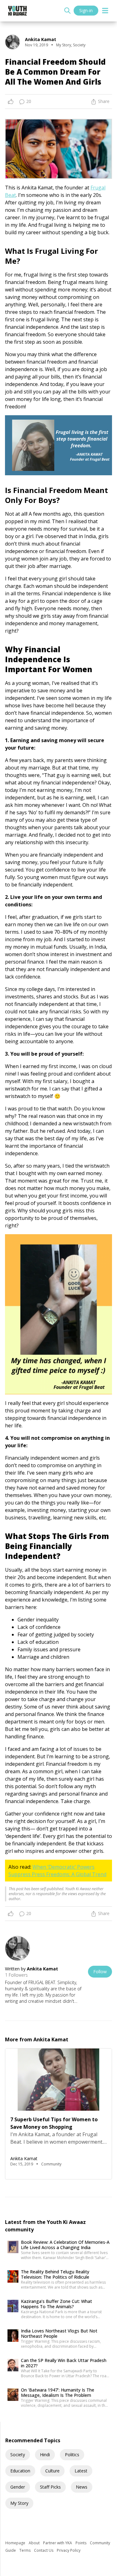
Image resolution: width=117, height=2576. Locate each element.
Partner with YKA (58, 2543)
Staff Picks (50, 2487)
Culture (52, 2471)
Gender (18, 2487)
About (35, 2543)
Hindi (45, 2455)
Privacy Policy (69, 2550)
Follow (100, 1972)
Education (20, 2471)
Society (18, 2455)
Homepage (16, 2543)
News (82, 2487)
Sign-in (86, 10)
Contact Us (44, 2550)
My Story (19, 2503)
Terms (25, 2550)
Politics (72, 2455)
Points (81, 2543)
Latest (81, 2471)
